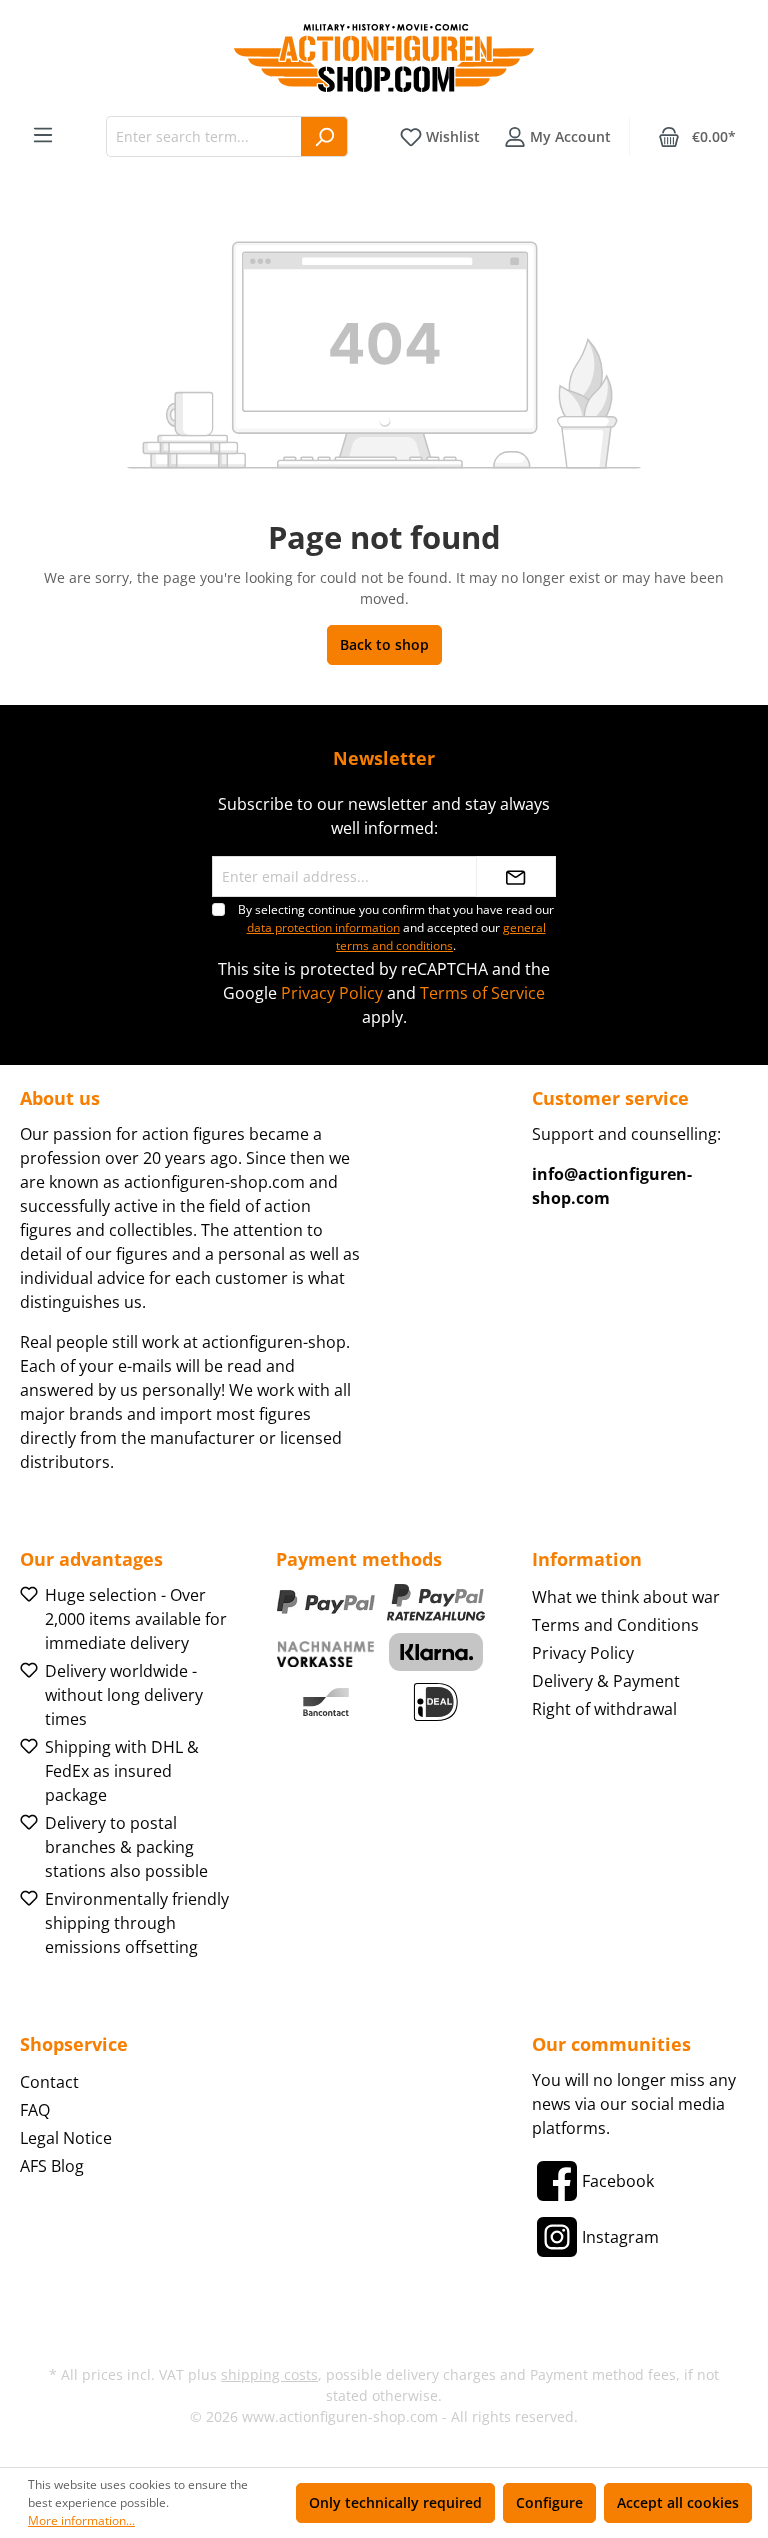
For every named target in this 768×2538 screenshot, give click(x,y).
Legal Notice (66, 2138)
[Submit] (516, 876)
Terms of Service (482, 993)
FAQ (35, 2110)
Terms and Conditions (615, 1625)
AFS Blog (52, 2166)
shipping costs (269, 2374)
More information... (81, 2520)
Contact (49, 2082)
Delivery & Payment (606, 1681)
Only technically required (395, 2502)
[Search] (324, 136)
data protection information (323, 927)
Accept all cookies (678, 2502)
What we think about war (626, 1597)
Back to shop (384, 644)
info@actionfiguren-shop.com (612, 1186)
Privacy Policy (332, 993)
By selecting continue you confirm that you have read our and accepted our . (396, 927)
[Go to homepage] (384, 58)
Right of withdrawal (604, 1709)
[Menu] (43, 135)
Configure (549, 2502)
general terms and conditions (441, 936)
